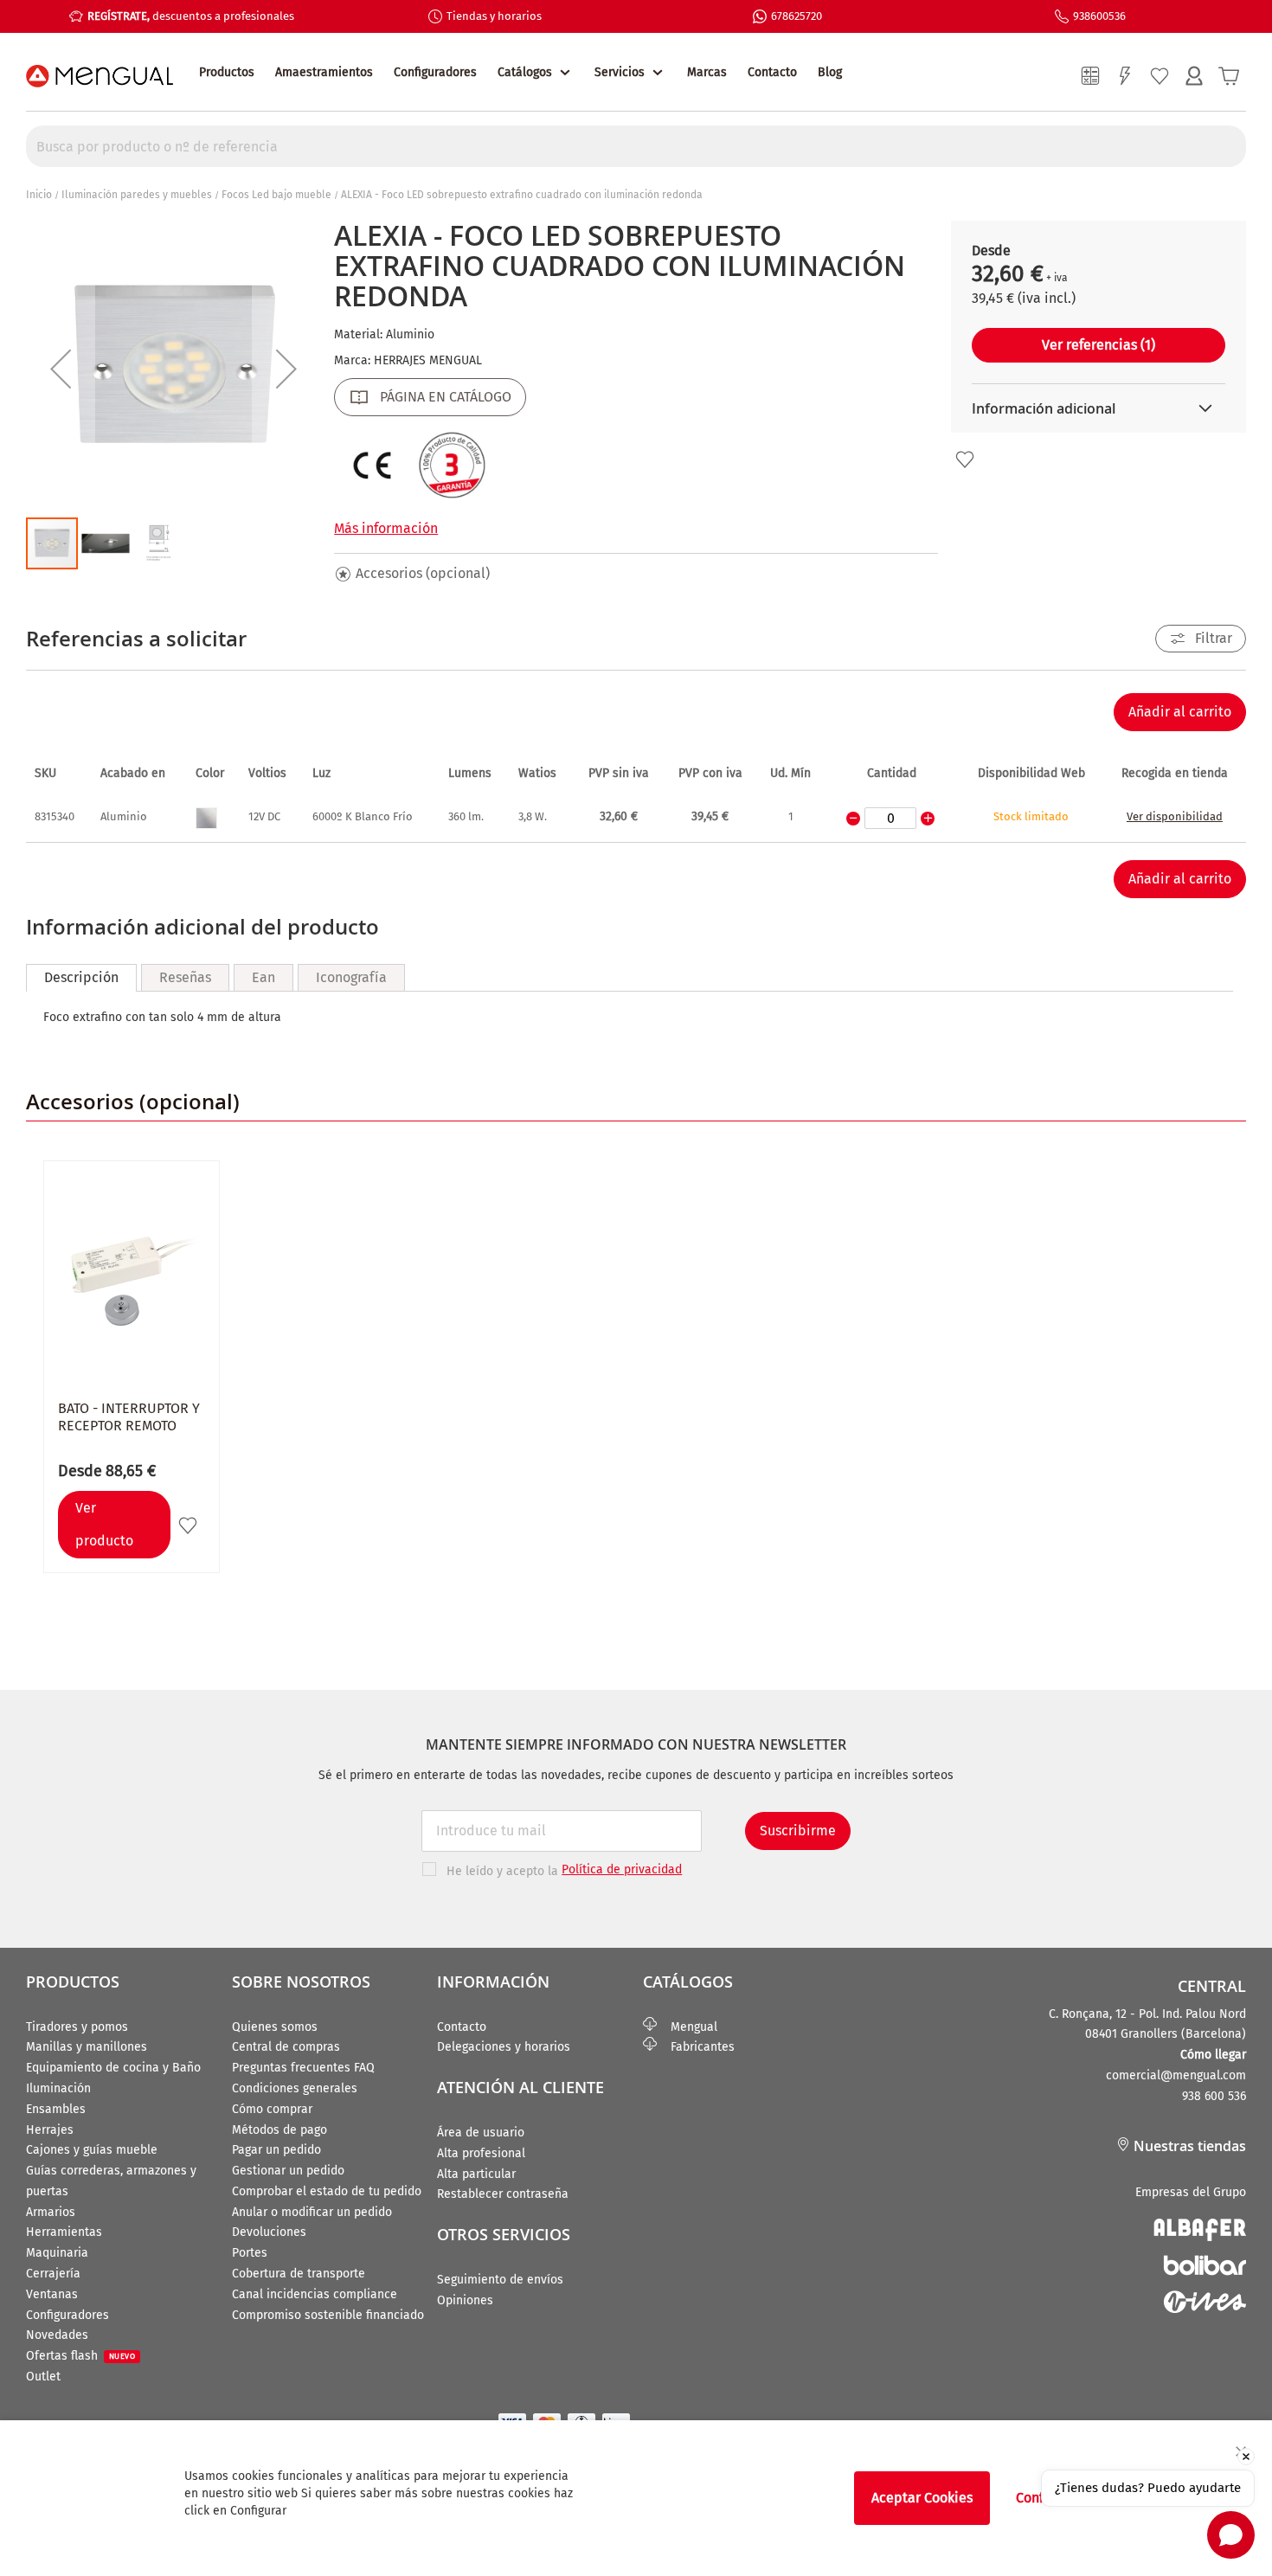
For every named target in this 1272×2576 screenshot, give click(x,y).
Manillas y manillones (87, 2047)
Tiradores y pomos (77, 2027)
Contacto (772, 72)
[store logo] (100, 76)
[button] (61, 368)
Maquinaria (57, 2253)
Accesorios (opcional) (423, 573)
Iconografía (351, 977)
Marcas (707, 72)
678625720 (797, 16)
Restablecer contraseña (503, 2194)
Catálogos (525, 72)
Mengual (687, 2027)
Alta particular (476, 2174)
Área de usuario (481, 2133)
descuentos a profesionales (191, 16)
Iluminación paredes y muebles (137, 195)
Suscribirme (798, 1831)
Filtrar (1214, 638)
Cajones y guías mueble (92, 2150)
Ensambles (56, 2109)
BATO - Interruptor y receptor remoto (129, 1417)
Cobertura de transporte (299, 2274)
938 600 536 (1214, 2096)
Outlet (43, 2377)
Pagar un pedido (276, 2150)
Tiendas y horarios (494, 16)
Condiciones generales (295, 2088)
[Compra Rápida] (1125, 76)
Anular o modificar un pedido (312, 2212)
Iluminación (58, 2088)
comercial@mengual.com (1176, 2075)
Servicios (620, 72)
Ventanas (52, 2294)
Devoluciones (269, 2232)
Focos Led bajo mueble (276, 195)
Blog (830, 72)
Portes (250, 2253)
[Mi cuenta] (1194, 76)
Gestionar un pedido (288, 2171)
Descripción (81, 977)
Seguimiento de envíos (500, 2280)
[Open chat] (1231, 2535)
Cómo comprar (272, 2109)
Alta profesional (481, 2153)
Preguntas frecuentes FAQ (303, 2068)
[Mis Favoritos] (1160, 76)
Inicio (39, 195)
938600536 (1099, 16)
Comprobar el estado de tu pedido (327, 2191)
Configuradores (435, 72)
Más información (386, 528)
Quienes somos (275, 2027)
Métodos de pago (279, 2130)
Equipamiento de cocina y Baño (113, 2068)
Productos (227, 72)
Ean (263, 977)
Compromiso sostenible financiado (328, 2315)
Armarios (51, 2212)
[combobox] (636, 146)
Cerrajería (53, 2274)
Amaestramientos (324, 72)
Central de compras (286, 2047)
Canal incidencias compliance (315, 2294)
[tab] (81, 978)
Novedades (57, 2335)
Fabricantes (696, 2047)
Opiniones (465, 2300)
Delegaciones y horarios (504, 2047)
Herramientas (64, 2232)
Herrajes (50, 2130)
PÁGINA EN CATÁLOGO (446, 397)
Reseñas (185, 977)
